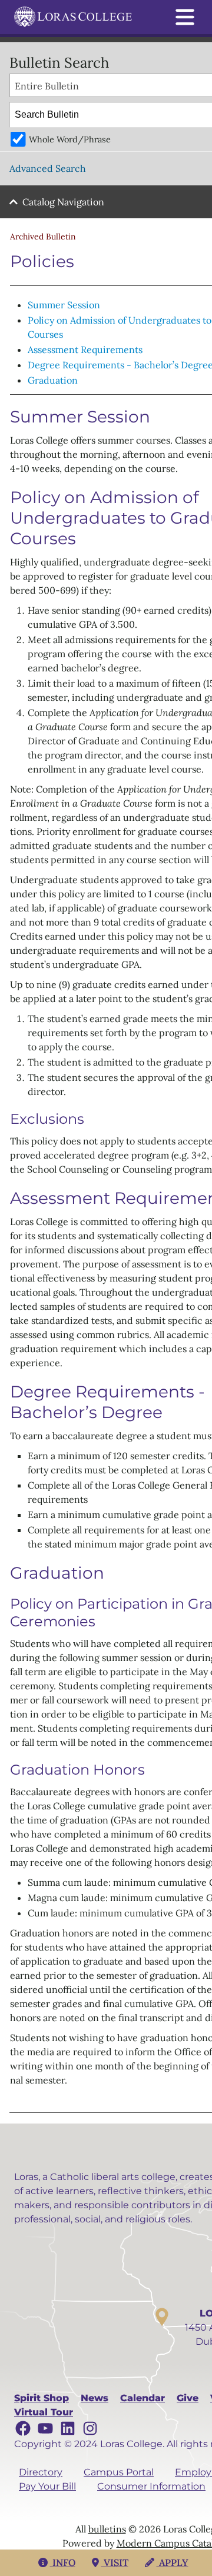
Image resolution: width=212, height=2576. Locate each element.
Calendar (143, 2398)
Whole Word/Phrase (70, 139)
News (95, 2398)
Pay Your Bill (47, 2486)
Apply (173, 2562)
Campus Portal (119, 2472)
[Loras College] (73, 17)
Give (188, 2398)
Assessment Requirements (85, 350)
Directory (41, 2472)
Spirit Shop (42, 2398)
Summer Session (64, 305)
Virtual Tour (44, 2412)
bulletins (107, 2529)
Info (63, 2562)
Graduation (53, 380)
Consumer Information (151, 2486)
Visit (115, 2562)
